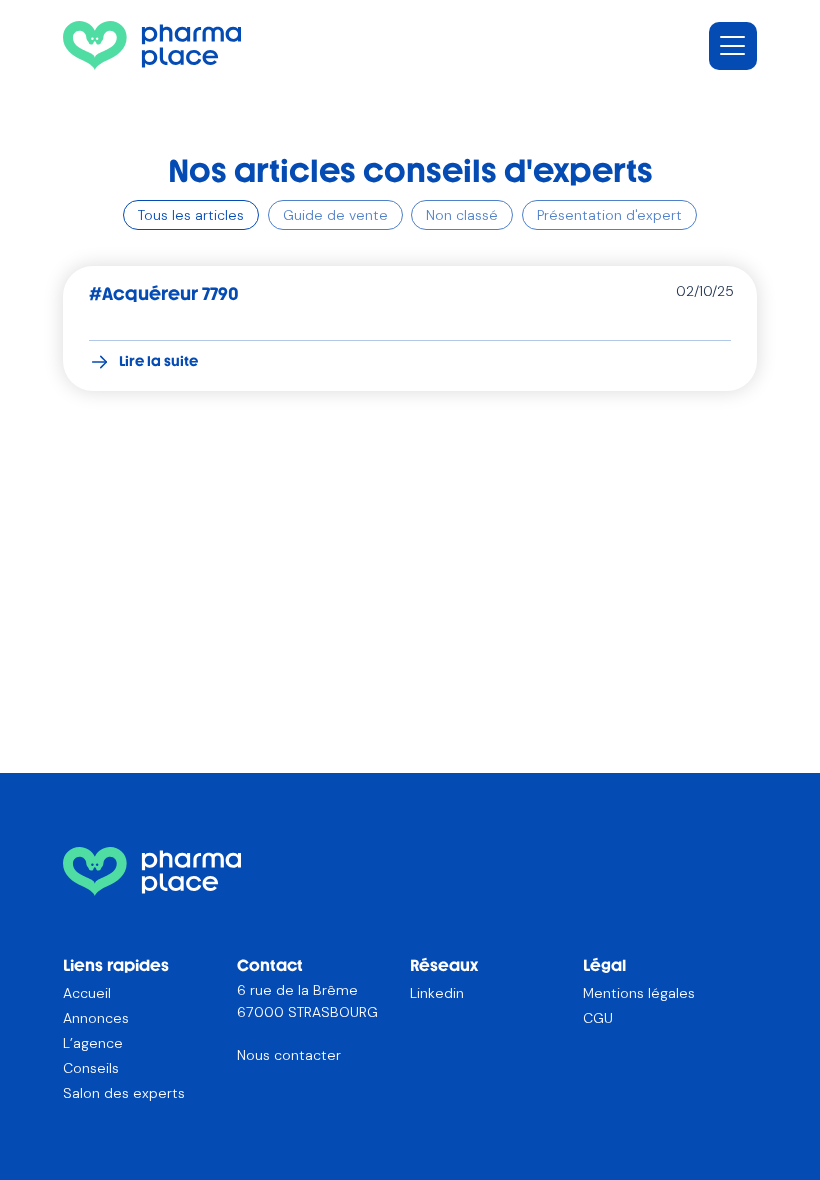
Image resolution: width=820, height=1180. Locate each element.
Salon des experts (124, 1093)
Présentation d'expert (609, 215)
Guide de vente (335, 215)
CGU (598, 1018)
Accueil (87, 993)
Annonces (96, 1018)
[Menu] (733, 46)
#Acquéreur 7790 (164, 294)
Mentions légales (639, 993)
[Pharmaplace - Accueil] (152, 45)
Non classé (462, 215)
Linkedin (437, 993)
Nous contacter (289, 1055)
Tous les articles (191, 215)
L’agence (93, 1043)
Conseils (91, 1068)
